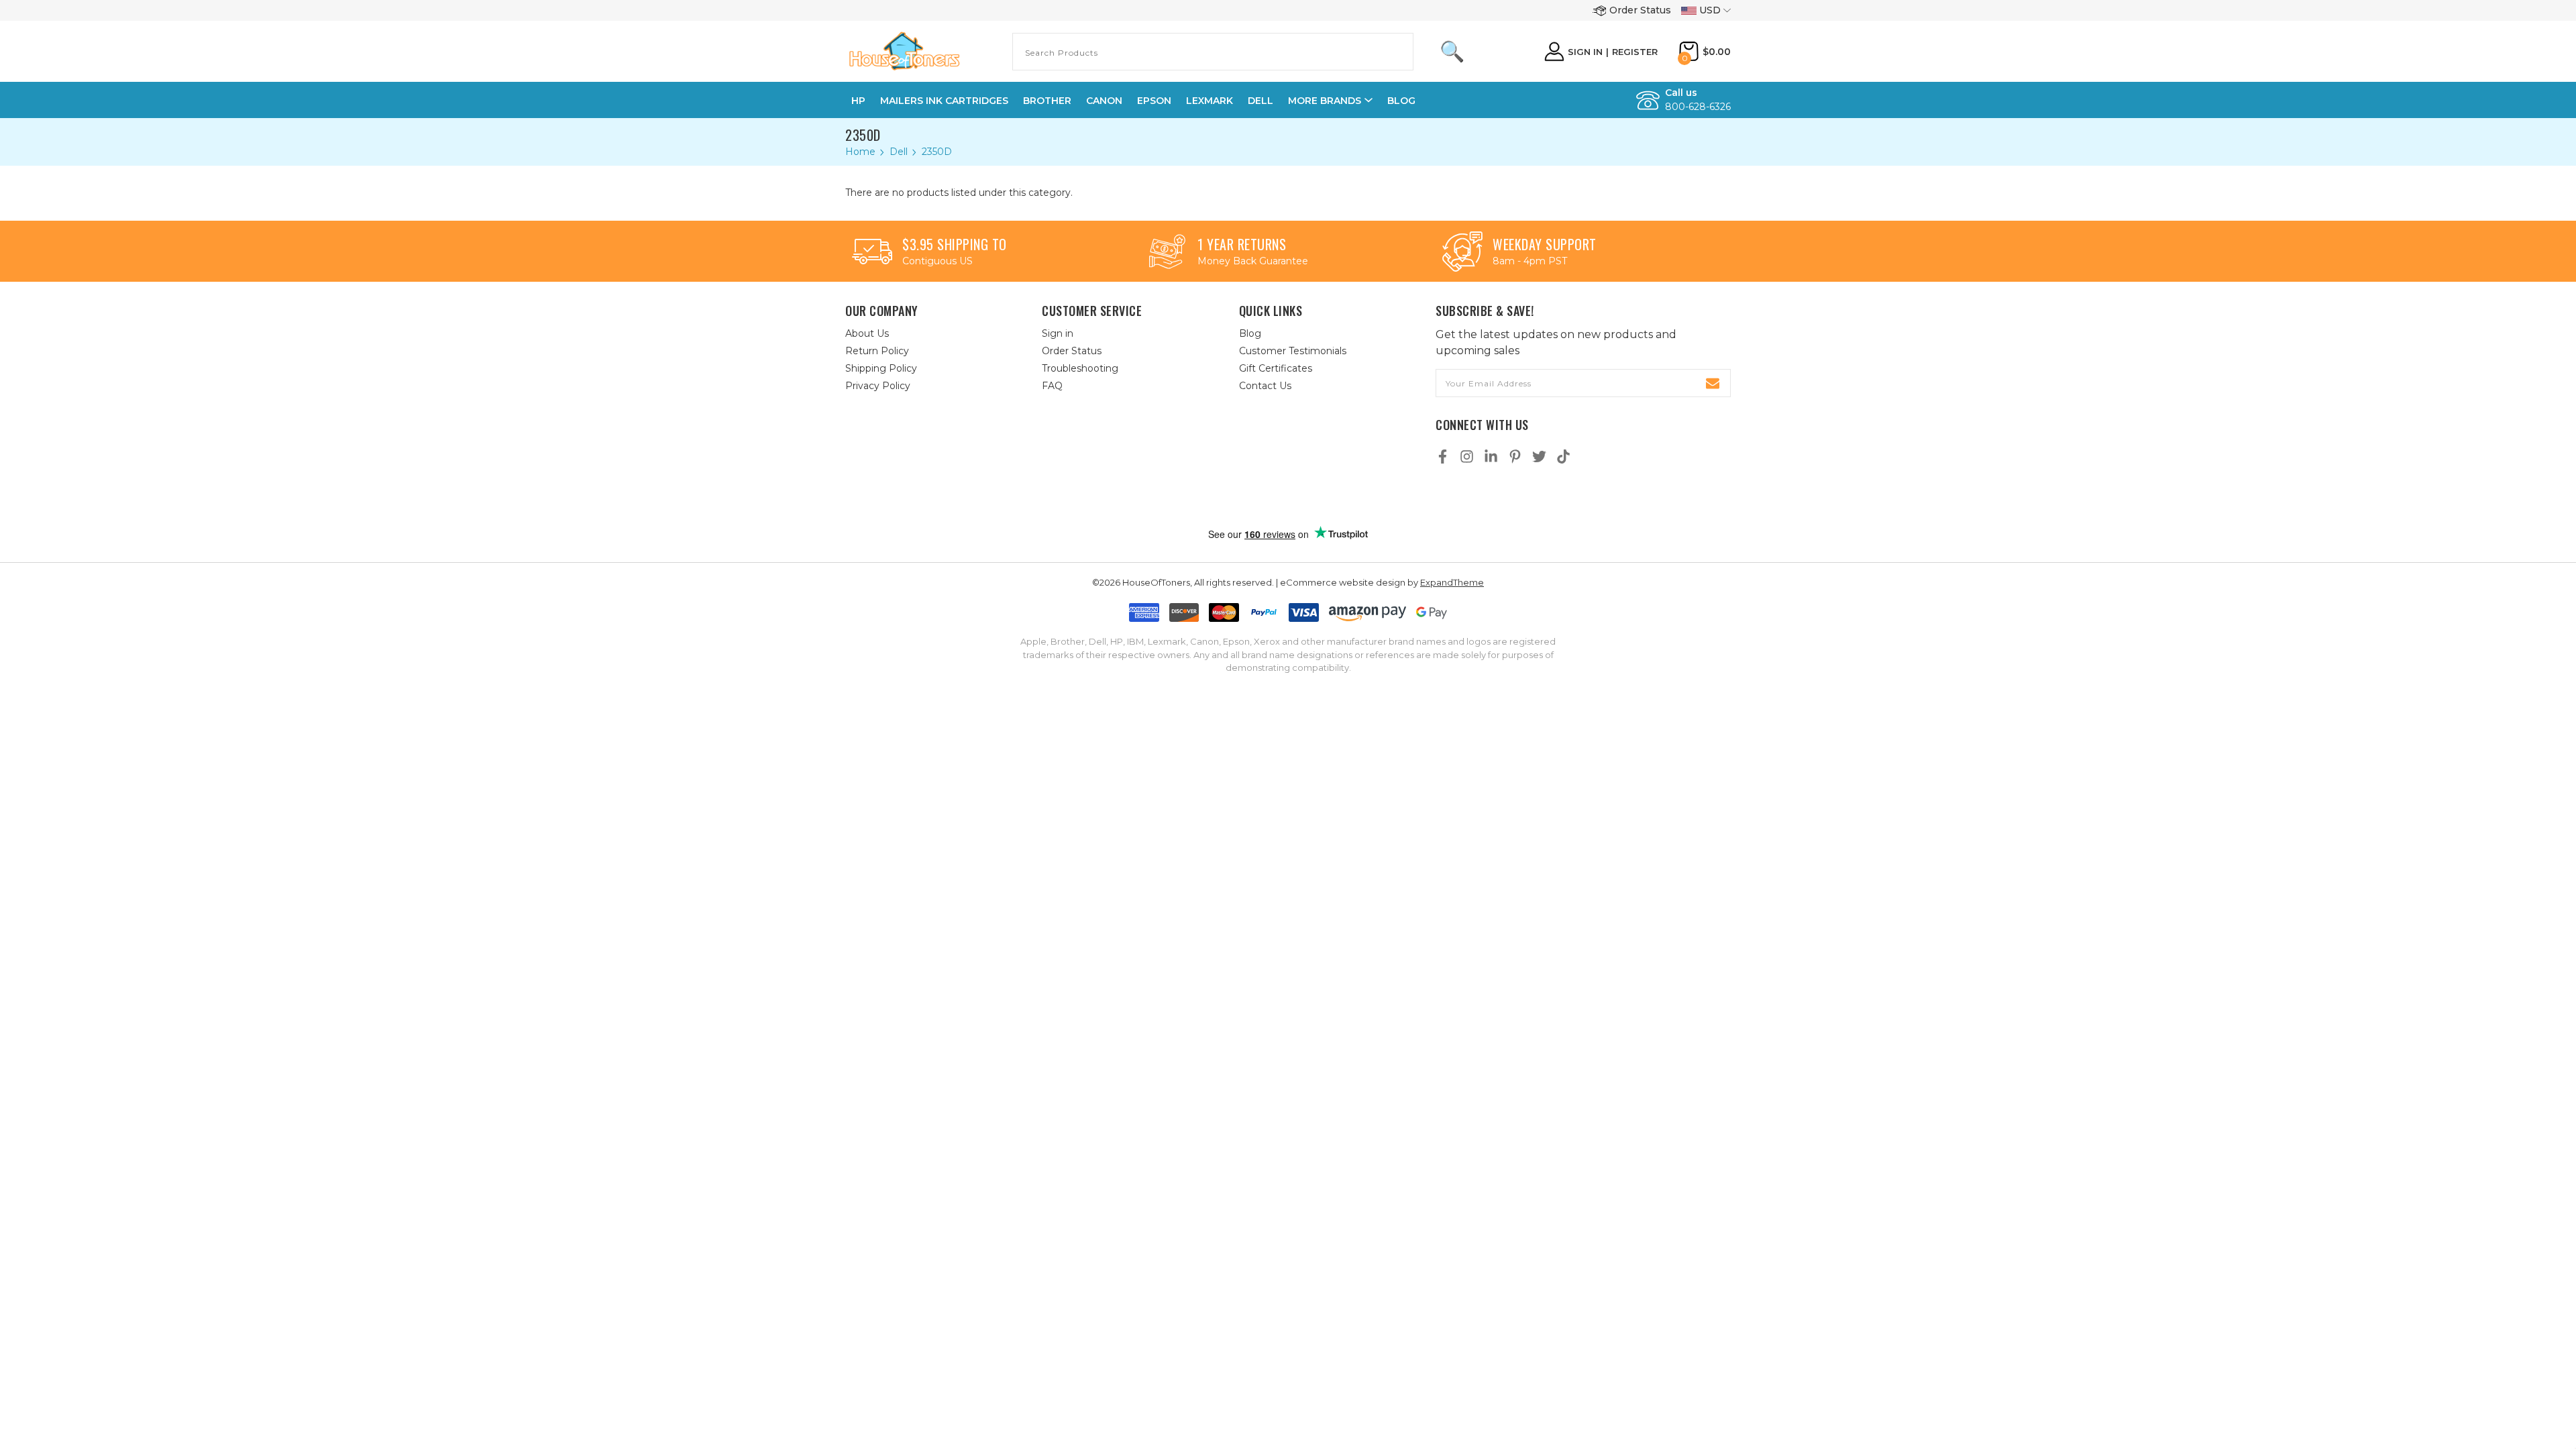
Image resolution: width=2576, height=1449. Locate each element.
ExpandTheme (1452, 582)
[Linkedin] (1491, 457)
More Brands (1325, 101)
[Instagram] (1467, 457)
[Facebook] (1443, 457)
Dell (1260, 101)
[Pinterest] (1515, 457)
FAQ (1052, 386)
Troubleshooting (1080, 368)
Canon (1104, 101)
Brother (1047, 101)
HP (858, 101)
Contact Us (1265, 386)
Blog (1401, 101)
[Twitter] (1539, 457)
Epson (1154, 101)
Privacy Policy (878, 386)
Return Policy (877, 351)
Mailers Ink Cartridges (944, 101)
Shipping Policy (881, 368)
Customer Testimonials (1293, 351)
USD (1710, 10)
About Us (867, 333)
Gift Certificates (1276, 368)
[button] (1302, 497)
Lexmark (1210, 101)
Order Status (1640, 10)
